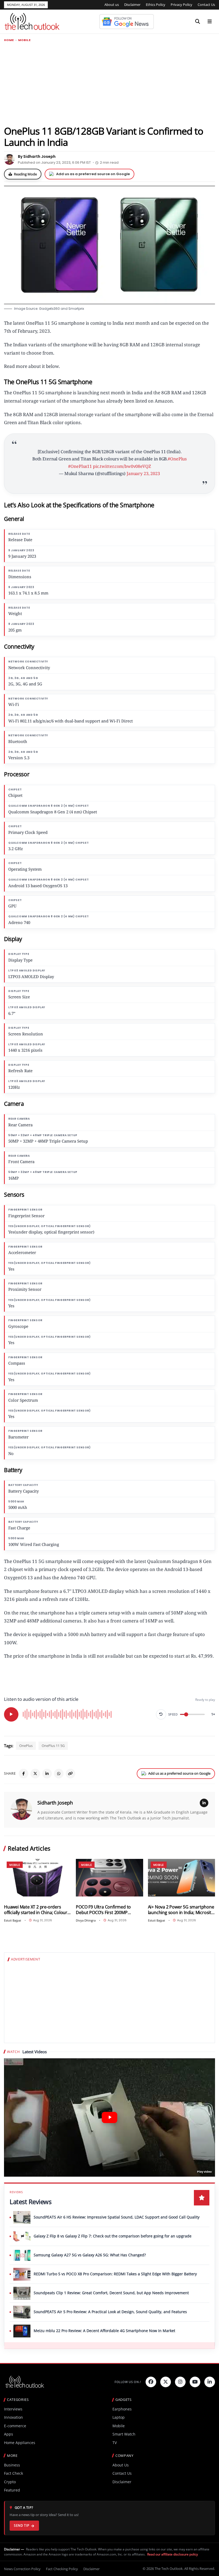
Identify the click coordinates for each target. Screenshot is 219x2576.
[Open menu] (210, 22)
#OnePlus (177, 459)
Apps (9, 2434)
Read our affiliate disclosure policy (173, 2554)
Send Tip (21, 2525)
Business (12, 2465)
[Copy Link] (71, 1774)
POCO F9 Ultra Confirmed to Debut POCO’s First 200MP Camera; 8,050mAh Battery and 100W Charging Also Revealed (106, 1910)
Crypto (10, 2482)
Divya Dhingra (86, 1920)
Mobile (24, 40)
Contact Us (206, 5)
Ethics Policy (156, 5)
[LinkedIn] (47, 1774)
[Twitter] (166, 2382)
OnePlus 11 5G (53, 1746)
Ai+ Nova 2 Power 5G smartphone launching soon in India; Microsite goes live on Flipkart (181, 1910)
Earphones (122, 2409)
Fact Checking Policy (62, 2569)
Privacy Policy (181, 5)
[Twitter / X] (35, 1774)
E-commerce (15, 2426)
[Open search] (198, 22)
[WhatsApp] (59, 1774)
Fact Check (13, 2473)
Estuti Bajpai (13, 1920)
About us (112, 5)
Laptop (119, 2417)
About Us (121, 2465)
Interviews (13, 2409)
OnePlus (26, 1746)
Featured (12, 2490)
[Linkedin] (210, 2382)
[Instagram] (180, 2382)
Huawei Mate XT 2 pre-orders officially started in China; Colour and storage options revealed (36, 1910)
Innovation (13, 2417)
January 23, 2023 (143, 473)
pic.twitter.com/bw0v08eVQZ (122, 466)
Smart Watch (124, 2434)
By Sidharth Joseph (37, 156)
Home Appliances (20, 2443)
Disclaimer (132, 5)
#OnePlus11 (80, 466)
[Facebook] (24, 1774)
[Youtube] (195, 2382)
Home (9, 40)
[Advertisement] (109, 83)
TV (115, 2443)
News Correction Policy (22, 2569)
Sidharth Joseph (55, 1803)
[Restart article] (161, 1714)
